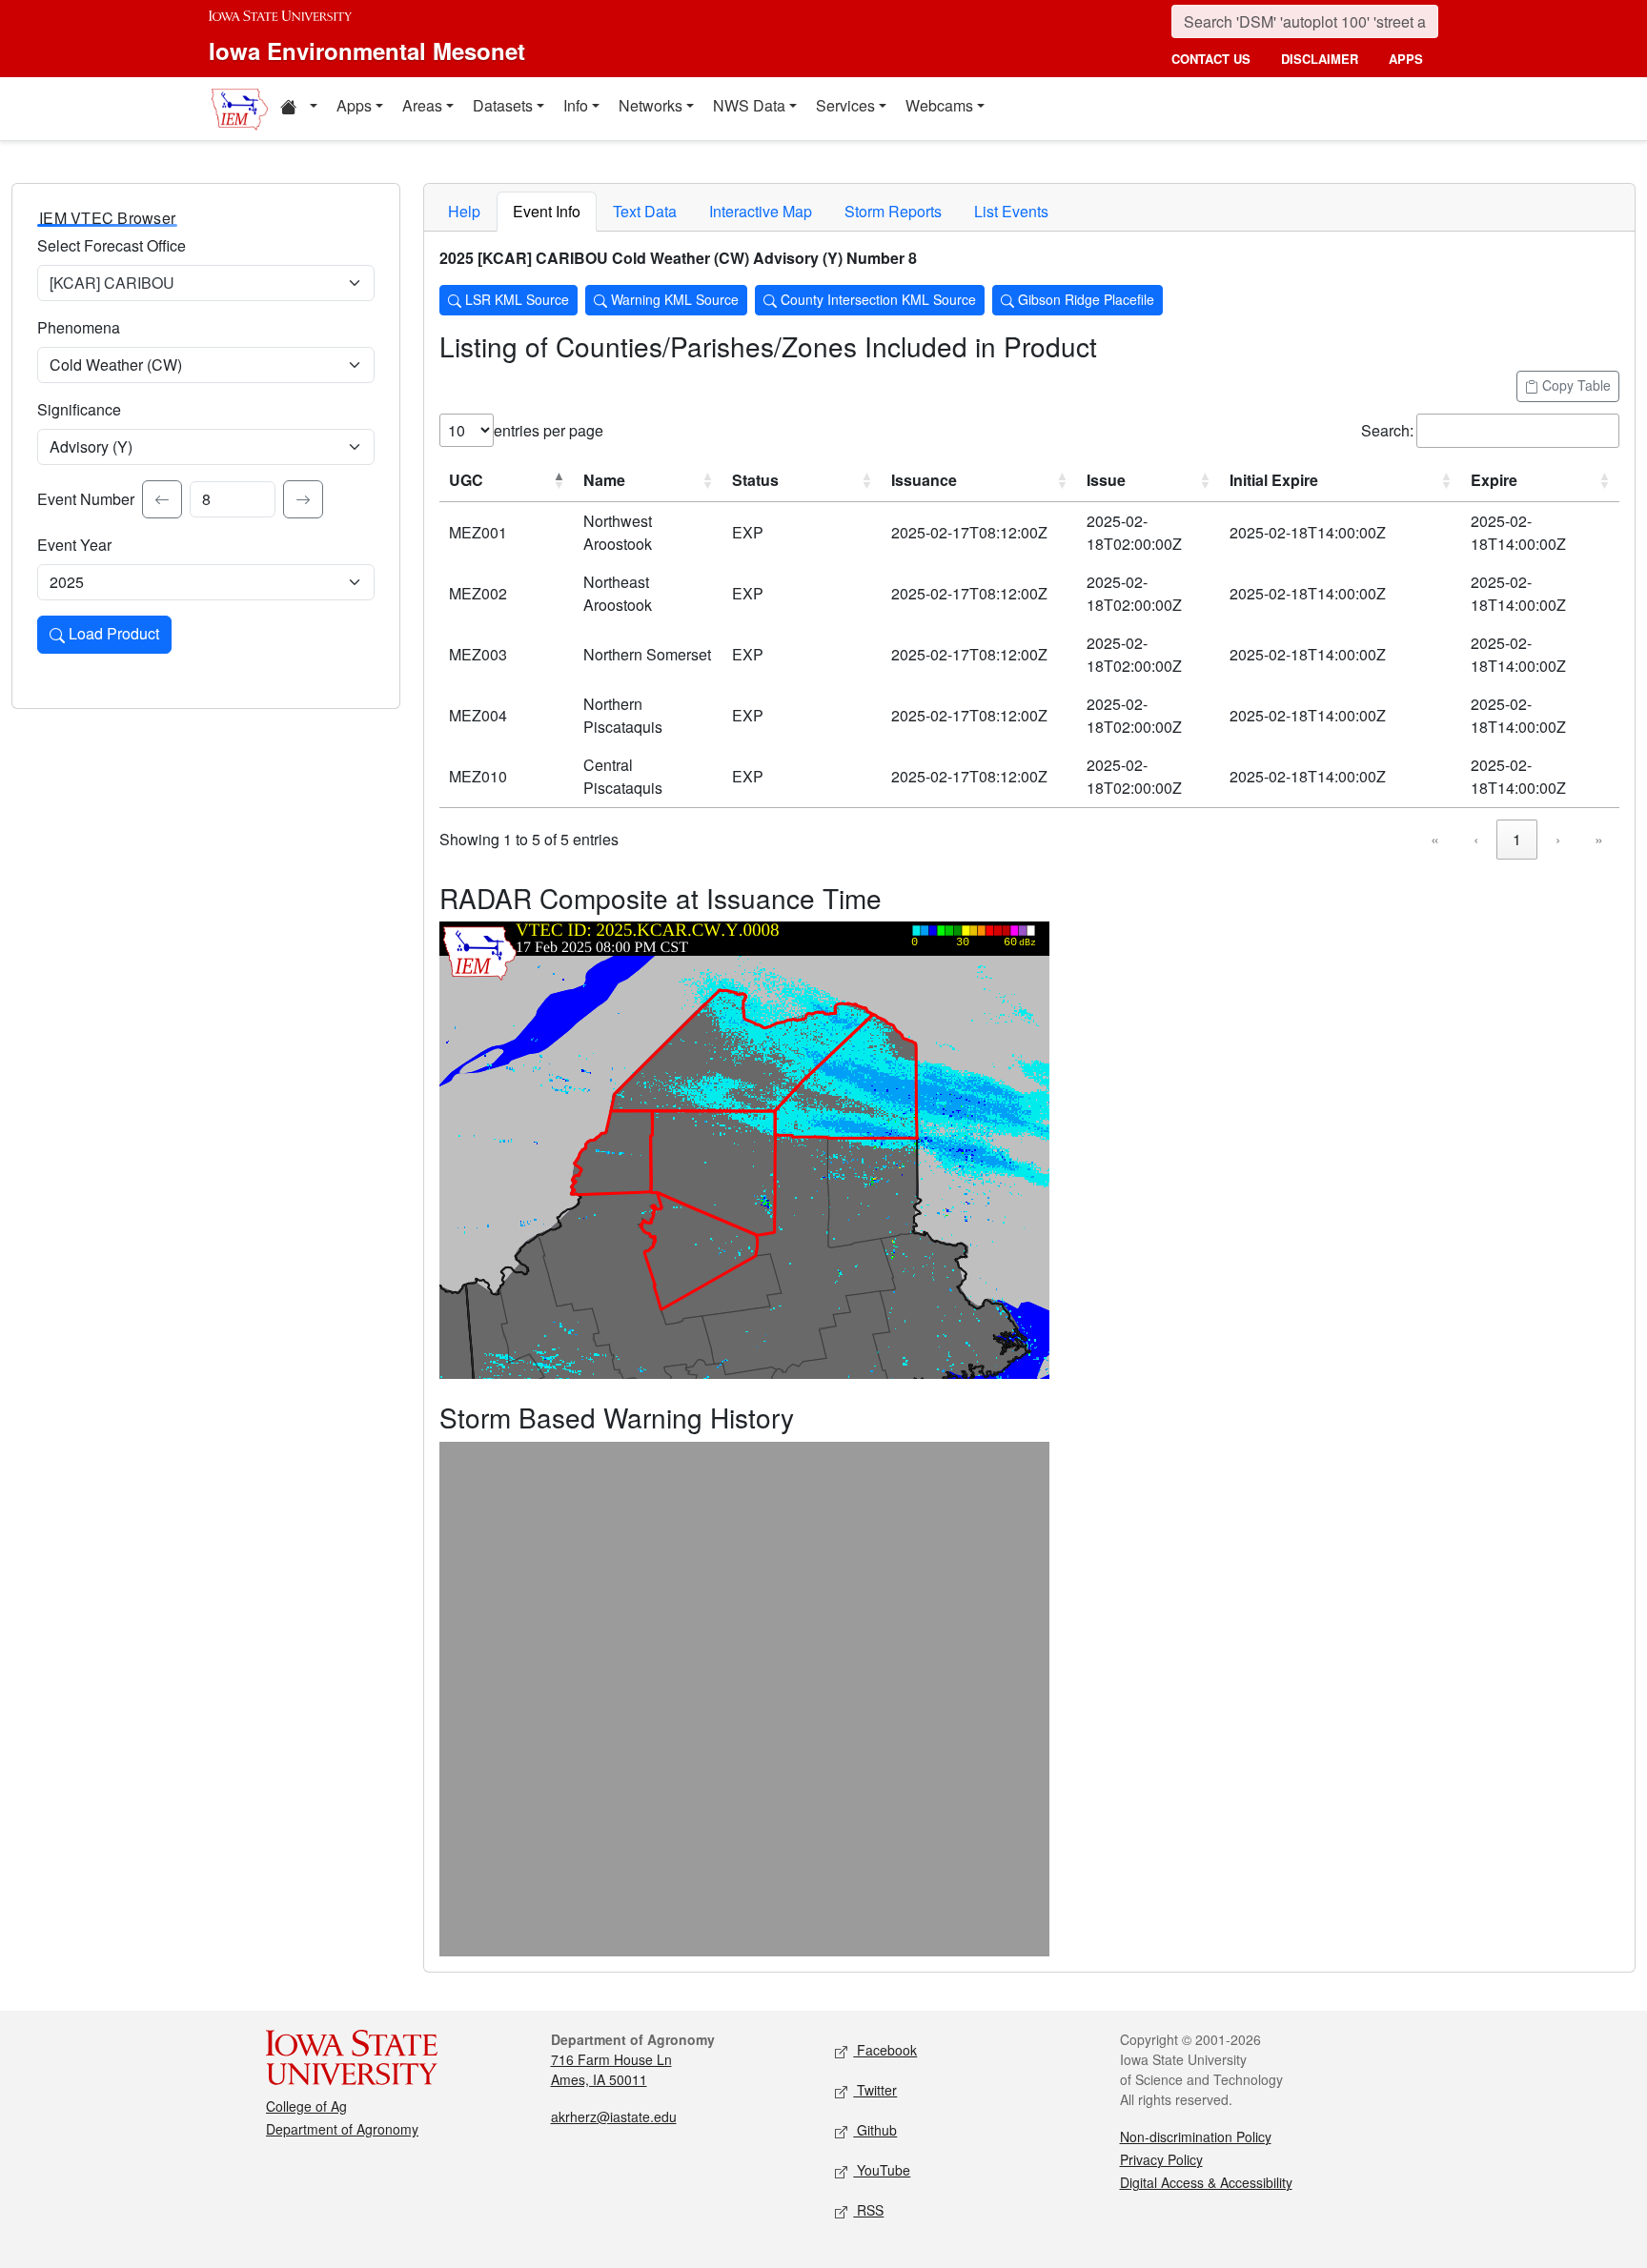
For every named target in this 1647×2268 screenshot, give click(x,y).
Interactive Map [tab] (761, 211)
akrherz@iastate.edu (614, 2116)
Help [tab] (464, 211)
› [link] (1558, 839)
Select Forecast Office (112, 245)
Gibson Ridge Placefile (1084, 299)
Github (875, 2130)
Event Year (74, 545)
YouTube (882, 2170)
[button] (298, 109)
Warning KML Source (673, 299)
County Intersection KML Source (876, 299)
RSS (868, 2210)
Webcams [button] (939, 105)
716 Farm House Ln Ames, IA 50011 (611, 2069)
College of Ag (306, 2106)
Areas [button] (422, 105)
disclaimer (1320, 59)
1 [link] (1517, 839)
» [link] (1599, 839)
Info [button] (576, 105)
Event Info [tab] (547, 211)
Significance (79, 409)
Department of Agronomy (342, 2129)
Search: (1387, 430)
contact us (1211, 59)
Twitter (875, 2090)
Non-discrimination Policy (1196, 2136)
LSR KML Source (515, 299)
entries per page (549, 430)
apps (1406, 59)
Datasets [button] (503, 105)
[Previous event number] (162, 499)
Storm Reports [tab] (893, 211)
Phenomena (79, 327)
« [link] (1435, 839)
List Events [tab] (1011, 211)
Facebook (885, 2050)
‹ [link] (1476, 839)
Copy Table (1575, 385)
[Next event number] (303, 499)
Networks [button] (651, 105)
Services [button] (845, 105)
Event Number (86, 499)
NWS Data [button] (749, 105)
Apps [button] (354, 105)
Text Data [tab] (645, 211)
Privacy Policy (1161, 2159)
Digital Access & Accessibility (1206, 2182)
